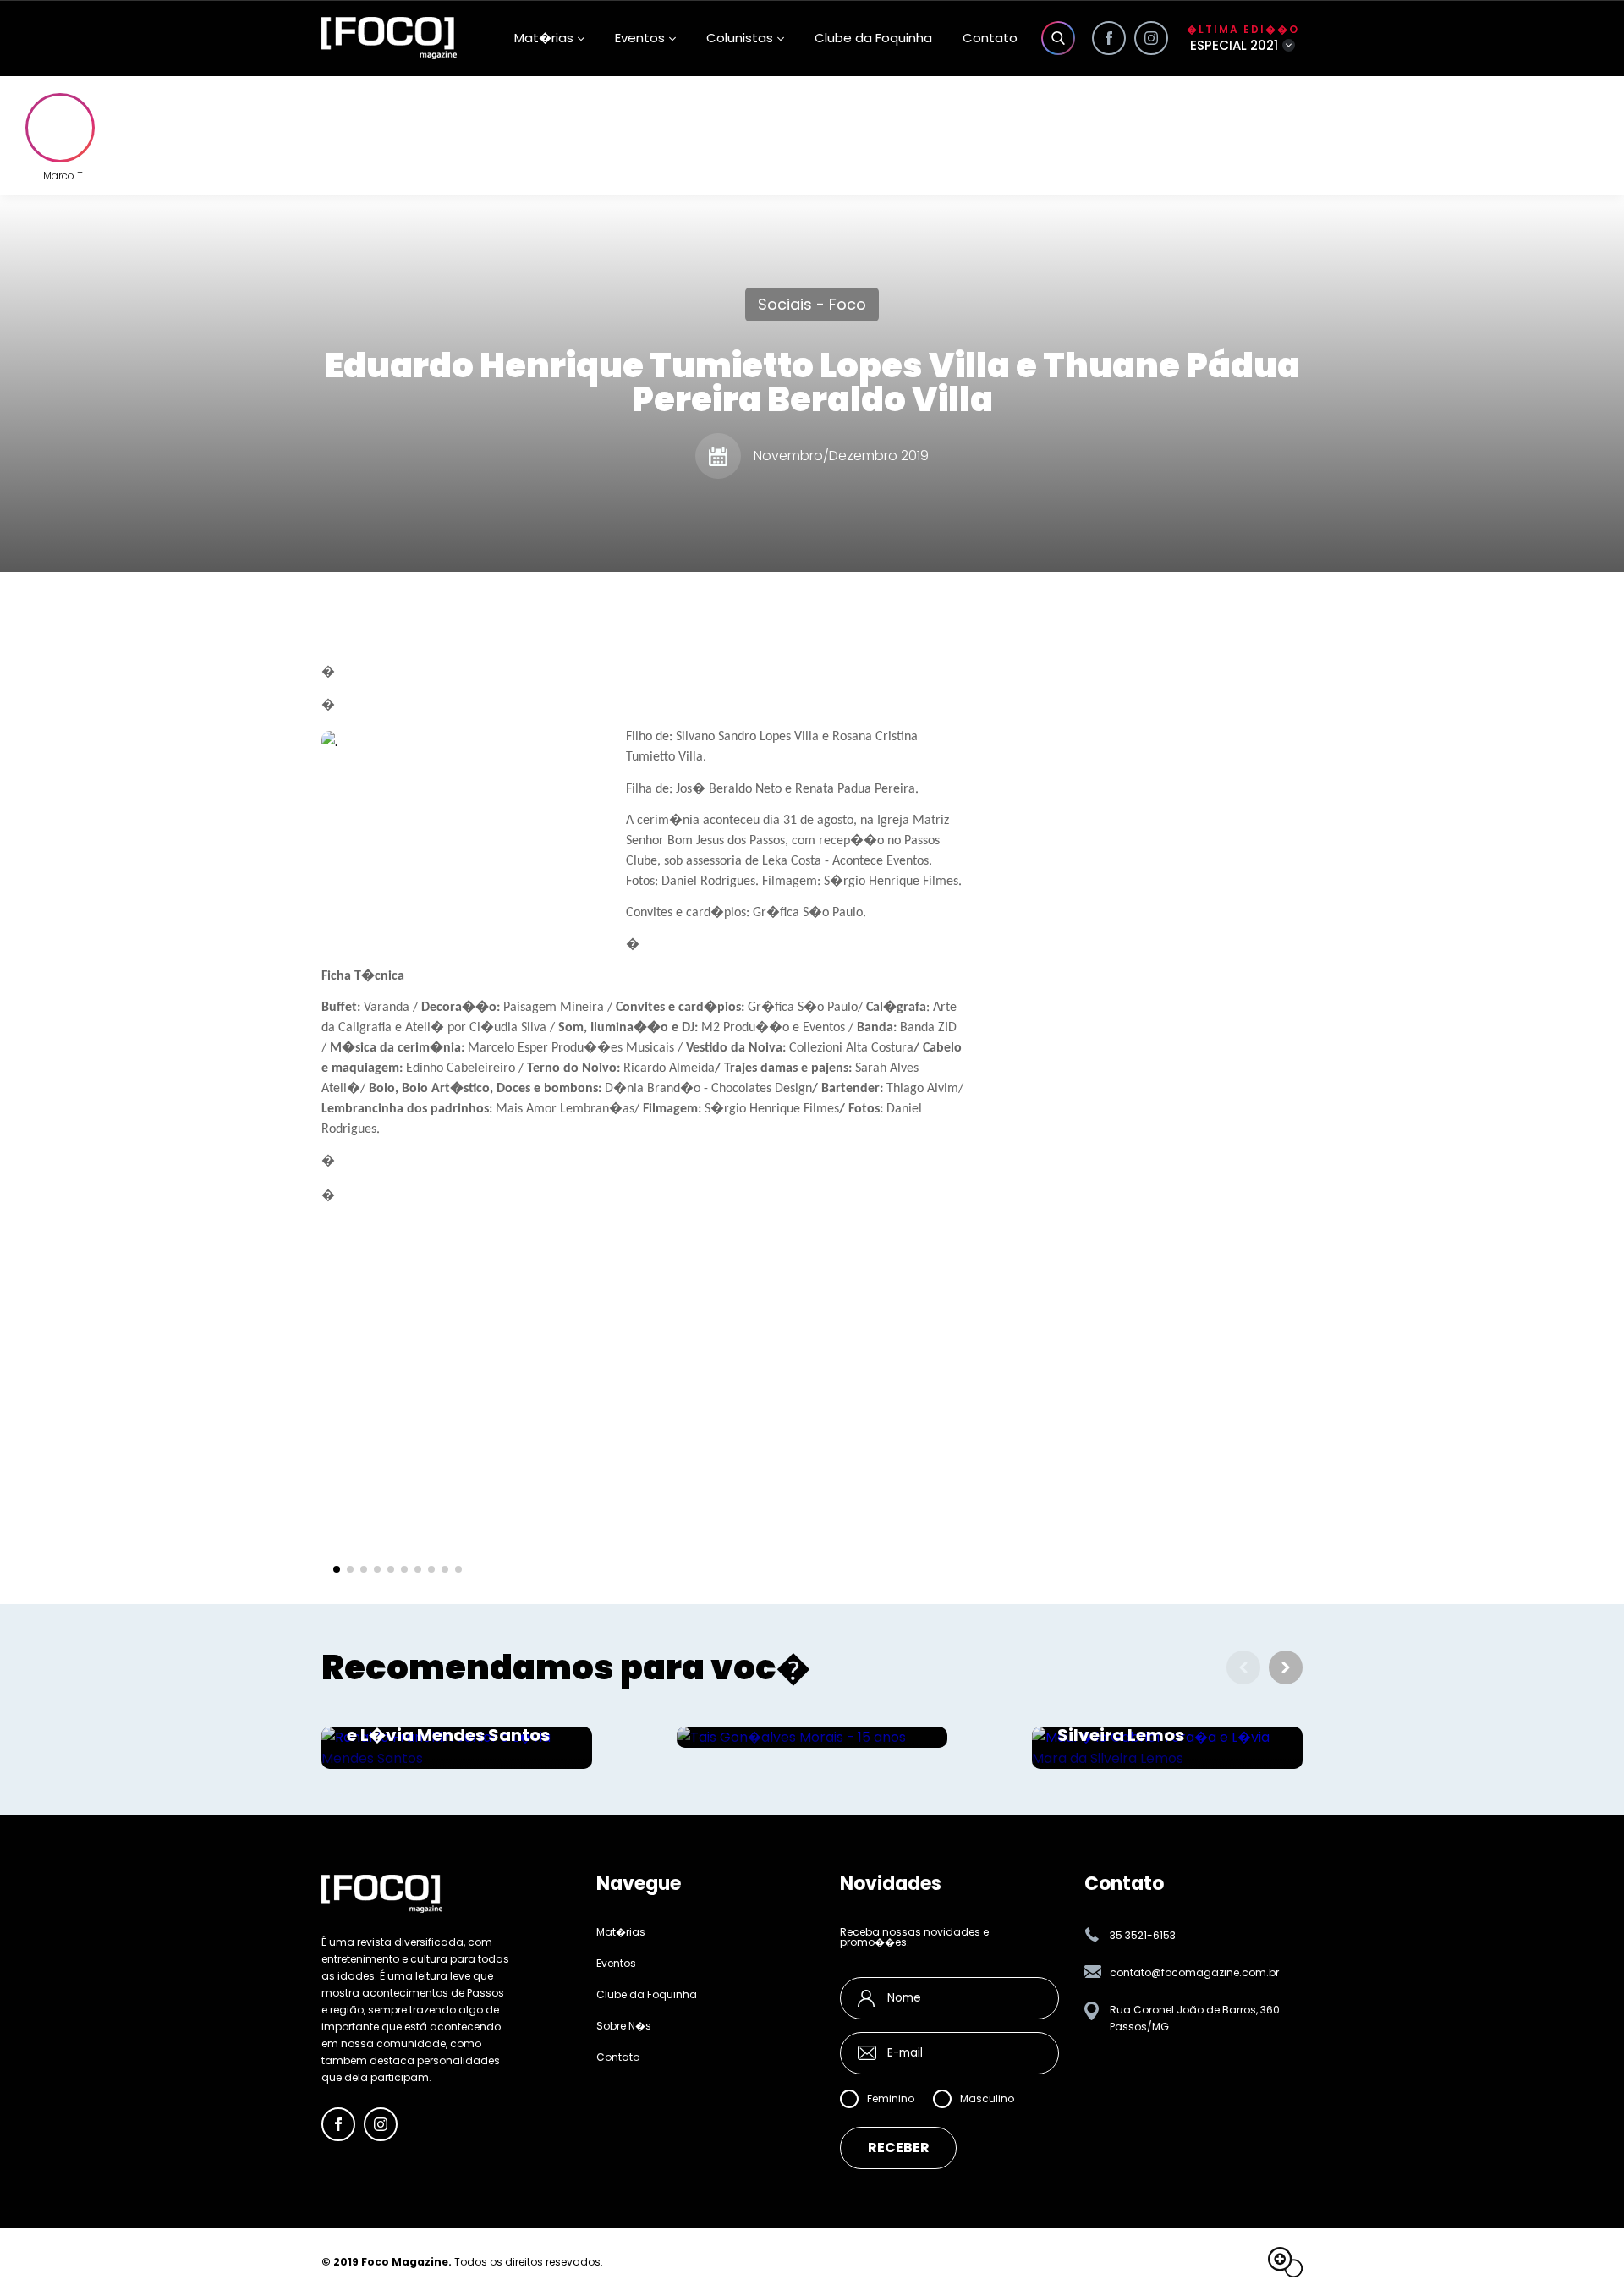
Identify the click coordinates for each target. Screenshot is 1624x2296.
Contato (990, 38)
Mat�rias (621, 1932)
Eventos (640, 38)
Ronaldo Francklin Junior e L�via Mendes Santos (455, 1727)
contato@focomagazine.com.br (1194, 1972)
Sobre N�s (624, 2026)
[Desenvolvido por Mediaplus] (1285, 2262)
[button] (337, 1569)
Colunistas (740, 38)
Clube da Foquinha (873, 38)
